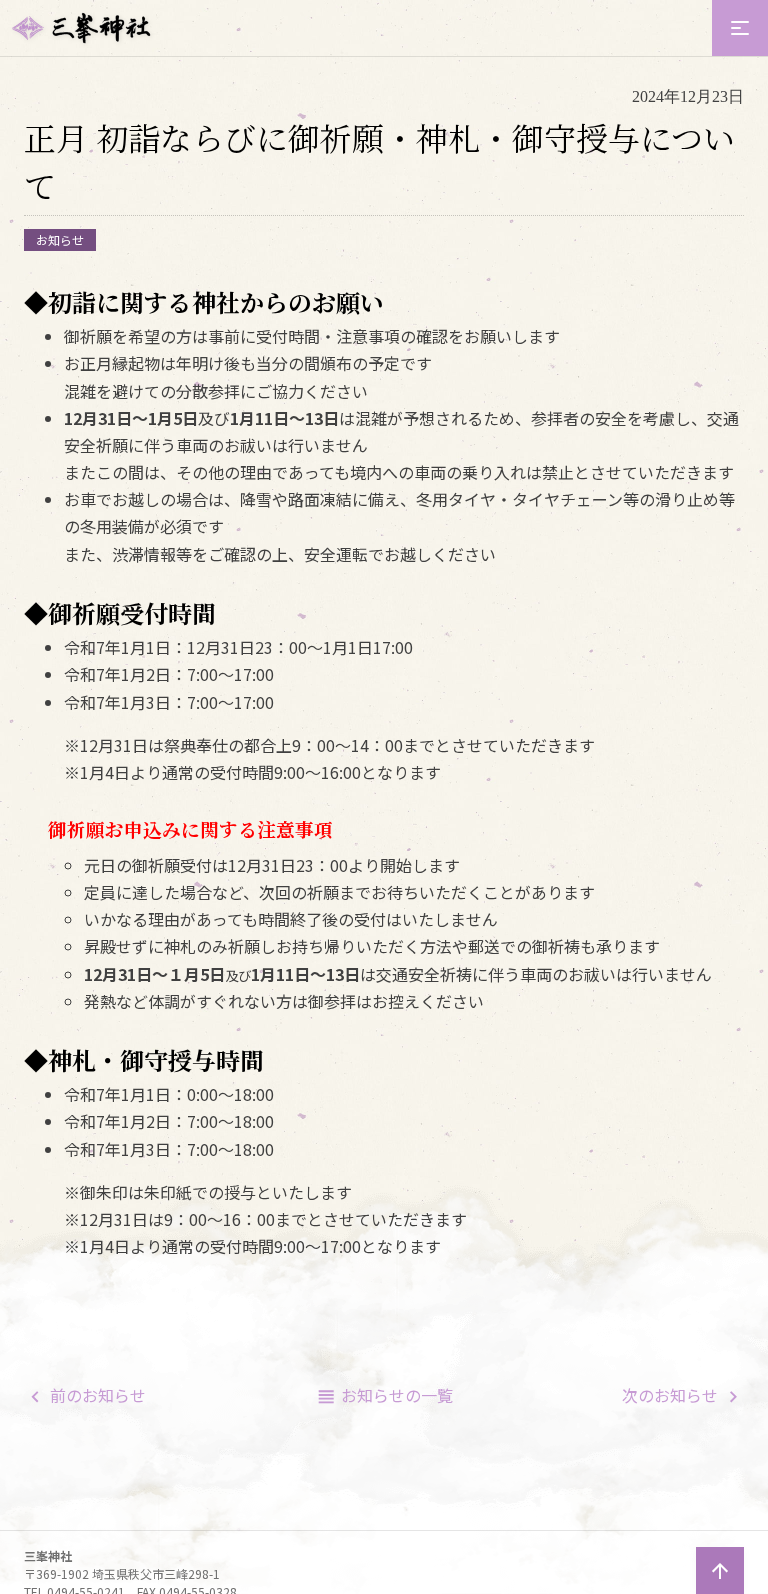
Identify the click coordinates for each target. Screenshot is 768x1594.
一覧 (397, 1395)
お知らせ (60, 239)
